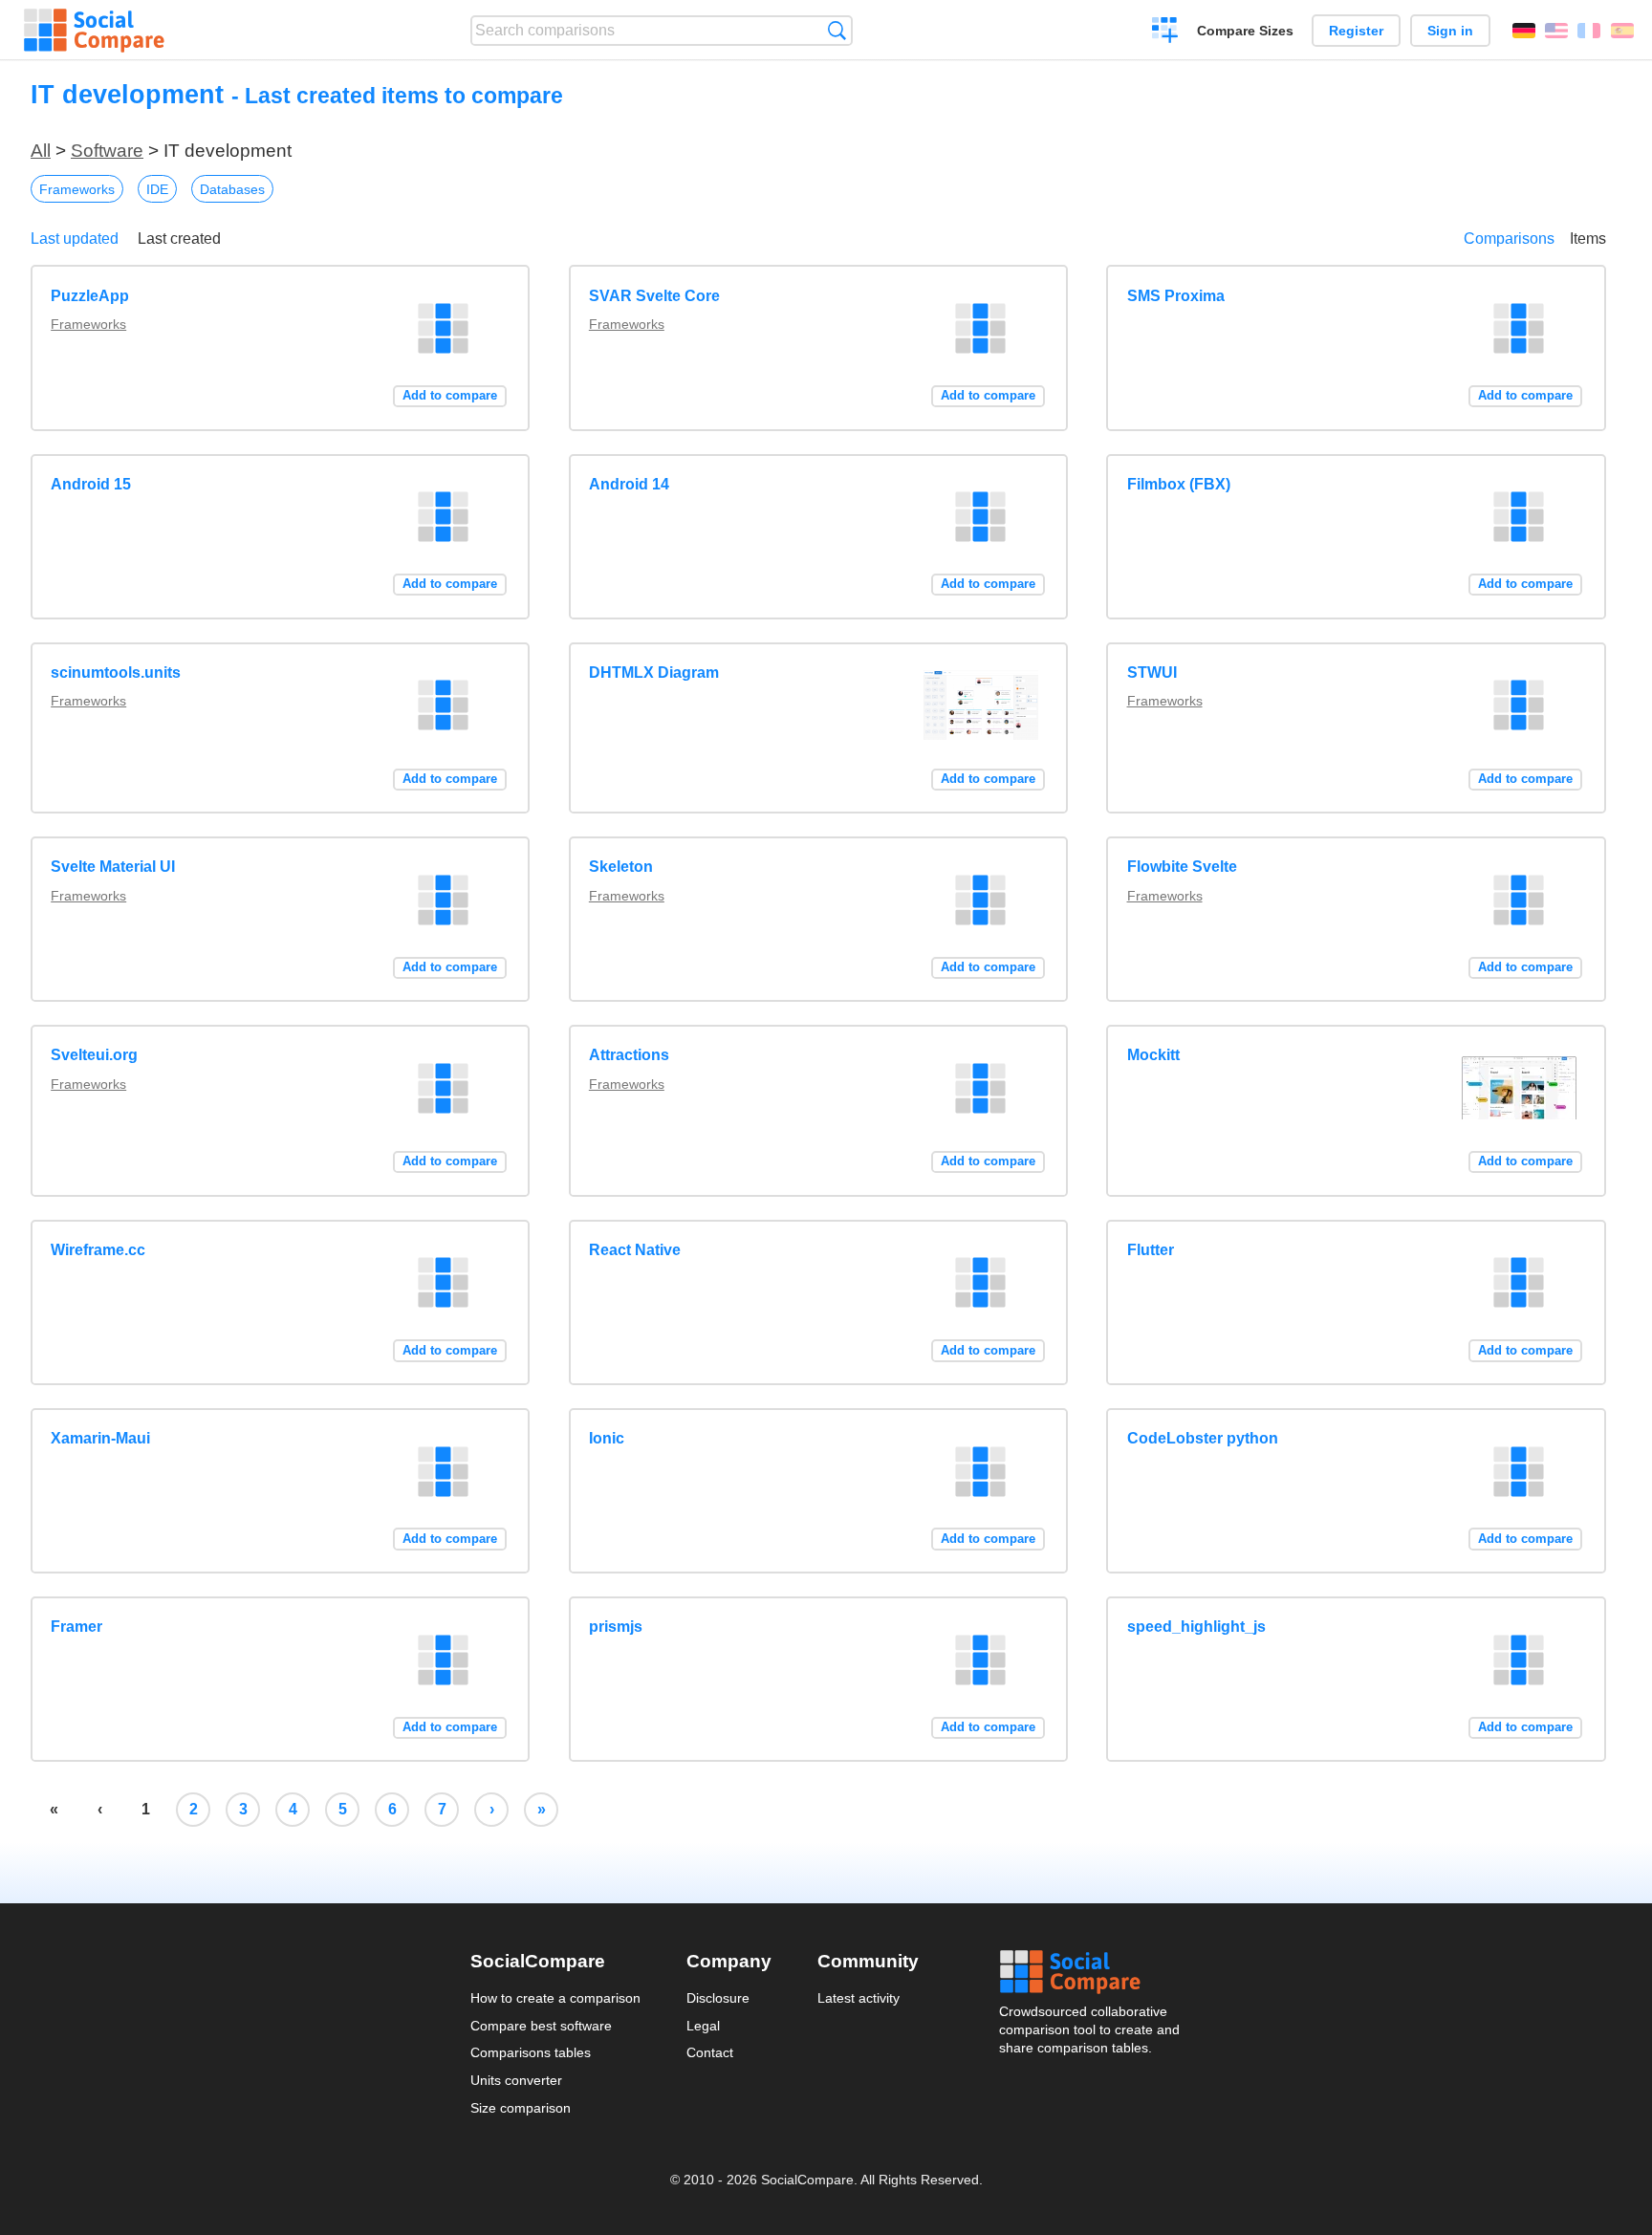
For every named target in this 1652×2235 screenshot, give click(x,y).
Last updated (75, 239)
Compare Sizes (1245, 31)
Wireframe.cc (98, 1250)
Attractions (629, 1055)
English (1556, 31)
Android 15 (91, 484)
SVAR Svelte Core (654, 296)
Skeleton (621, 867)
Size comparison (521, 2108)
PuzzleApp (90, 296)
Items (1588, 239)
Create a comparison (1165, 33)
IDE (157, 189)
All (41, 151)
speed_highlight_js (1196, 1627)
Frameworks (77, 189)
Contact (710, 2052)
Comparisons (1509, 239)
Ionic (607, 1438)
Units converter (516, 2080)
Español (1622, 31)
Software (107, 151)
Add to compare (450, 395)
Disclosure (718, 1998)
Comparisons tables (531, 2052)
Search (837, 30)
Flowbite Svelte (1182, 867)
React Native (635, 1250)
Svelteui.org (94, 1055)
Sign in (1450, 31)
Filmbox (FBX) (1179, 484)
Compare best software (541, 2026)
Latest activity (859, 1998)
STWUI (1152, 673)
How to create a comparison (555, 1998)
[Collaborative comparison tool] (94, 31)
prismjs (616, 1627)
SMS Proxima (1176, 296)
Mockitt (1153, 1055)
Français (1589, 31)
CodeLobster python (1203, 1438)
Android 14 (629, 484)
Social (1091, 1972)
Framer (76, 1627)
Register (1356, 31)
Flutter (1151, 1250)
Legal (703, 2026)
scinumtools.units (116, 673)
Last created (179, 239)
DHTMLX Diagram (654, 673)
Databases (232, 189)
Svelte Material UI (113, 867)
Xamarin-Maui (100, 1438)
